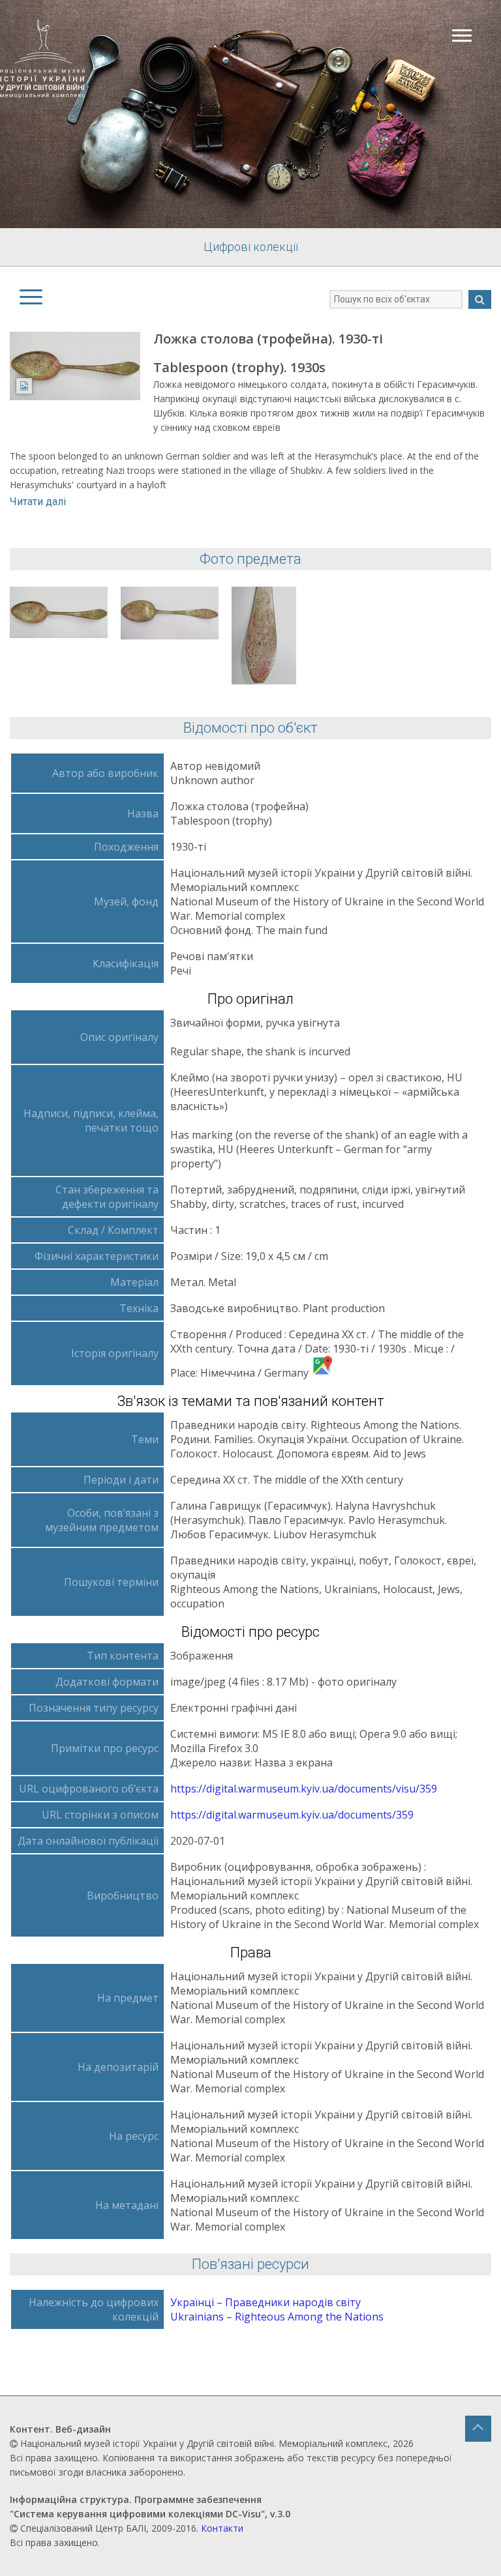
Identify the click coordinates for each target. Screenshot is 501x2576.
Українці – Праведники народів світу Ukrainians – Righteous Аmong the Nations (277, 2309)
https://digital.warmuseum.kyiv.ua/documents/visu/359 (304, 1789)
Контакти (222, 2528)
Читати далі (38, 502)
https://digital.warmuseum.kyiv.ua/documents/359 (292, 1815)
